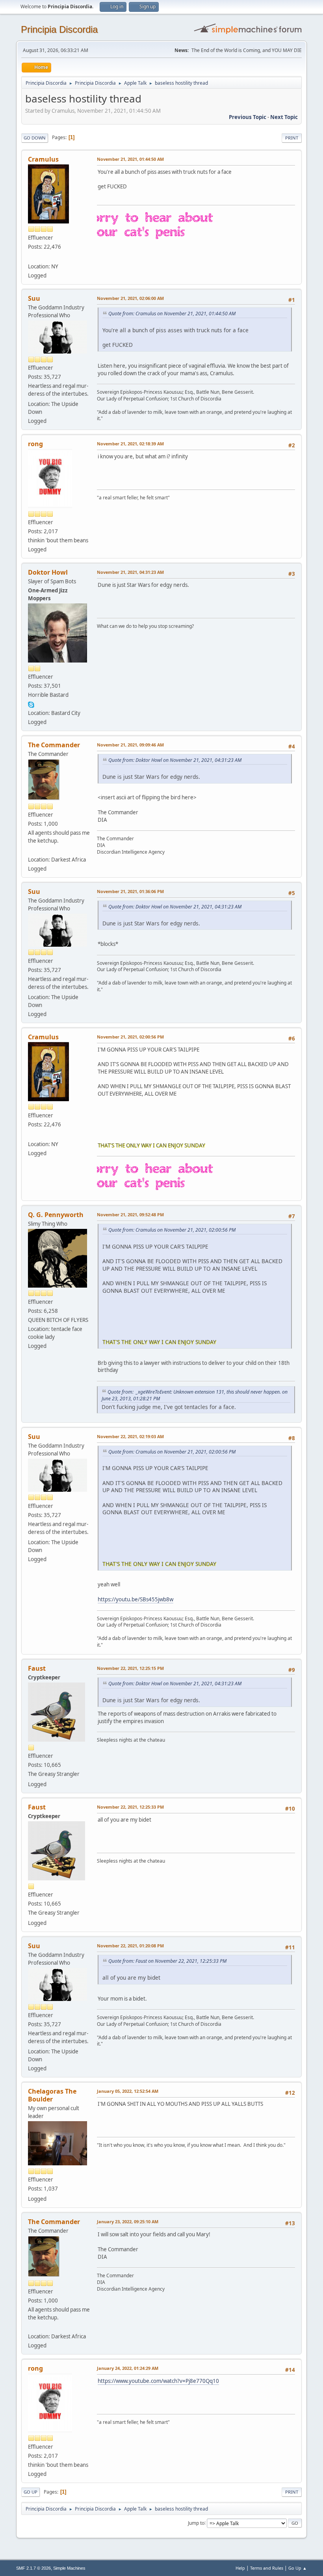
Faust (37, 1668)
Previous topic (248, 117)
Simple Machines (69, 2568)
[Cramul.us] (31, 257)
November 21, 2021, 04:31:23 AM (130, 572)
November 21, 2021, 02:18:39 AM (130, 444)
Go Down (35, 138)
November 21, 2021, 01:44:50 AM (130, 159)
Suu (34, 298)
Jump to (196, 2523)
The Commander (54, 745)
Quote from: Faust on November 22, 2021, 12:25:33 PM (167, 1961)
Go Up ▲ (298, 2568)
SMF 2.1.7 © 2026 (33, 2568)
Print (292, 138)
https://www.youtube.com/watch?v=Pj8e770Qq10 (158, 2381)
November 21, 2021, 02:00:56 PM (130, 1037)
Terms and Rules (267, 2568)
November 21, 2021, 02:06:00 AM (130, 298)
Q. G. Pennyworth (56, 1215)
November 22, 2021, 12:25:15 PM (130, 1668)
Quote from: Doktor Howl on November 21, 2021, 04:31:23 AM (175, 760)
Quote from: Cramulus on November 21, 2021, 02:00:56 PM (172, 1230)
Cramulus (43, 159)
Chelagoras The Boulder (52, 2095)
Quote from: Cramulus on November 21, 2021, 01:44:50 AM (172, 314)
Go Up (31, 2492)
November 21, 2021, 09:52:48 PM (130, 1214)
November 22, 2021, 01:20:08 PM (130, 1946)
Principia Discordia (59, 29)
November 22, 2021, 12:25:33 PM (130, 1807)
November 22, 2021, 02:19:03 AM (130, 1436)
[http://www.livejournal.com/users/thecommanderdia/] (31, 850)
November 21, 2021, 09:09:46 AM (130, 745)
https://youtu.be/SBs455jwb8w (136, 1599)
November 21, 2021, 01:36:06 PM (130, 891)
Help (240, 2568)
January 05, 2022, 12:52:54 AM (128, 2091)
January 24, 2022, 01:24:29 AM (128, 2368)
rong (35, 444)
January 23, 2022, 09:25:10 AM (128, 2221)
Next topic (284, 117)
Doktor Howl (48, 572)
